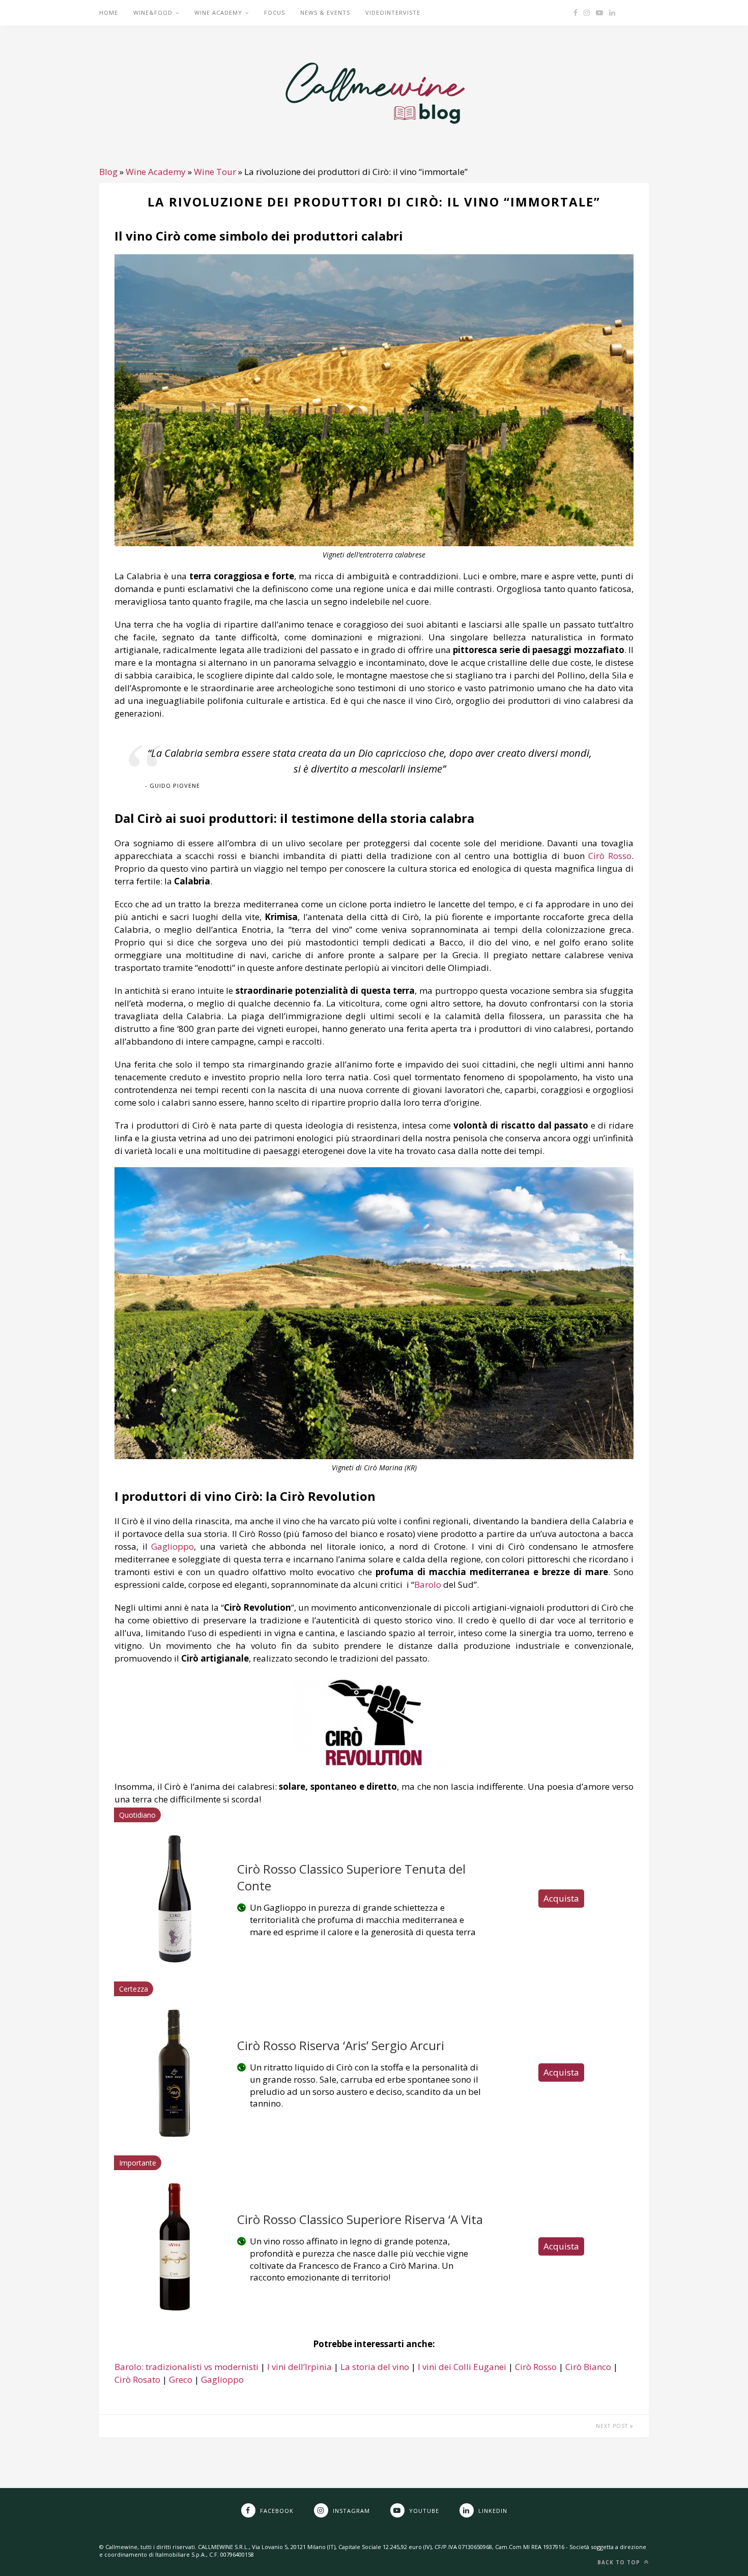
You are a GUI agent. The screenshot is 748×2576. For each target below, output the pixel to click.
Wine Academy (218, 12)
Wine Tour (215, 172)
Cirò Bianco (588, 2367)
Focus (275, 12)
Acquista (561, 1898)
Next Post (613, 2426)
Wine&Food (153, 12)
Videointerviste (393, 12)
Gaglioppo (222, 2379)
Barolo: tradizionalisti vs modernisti (186, 2367)
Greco (181, 2379)
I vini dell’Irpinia (299, 2367)
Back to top (620, 2562)
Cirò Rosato (137, 2379)
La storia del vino (375, 2367)
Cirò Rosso (610, 856)
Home (109, 12)
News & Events (325, 12)
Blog (108, 172)
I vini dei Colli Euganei (462, 2367)
